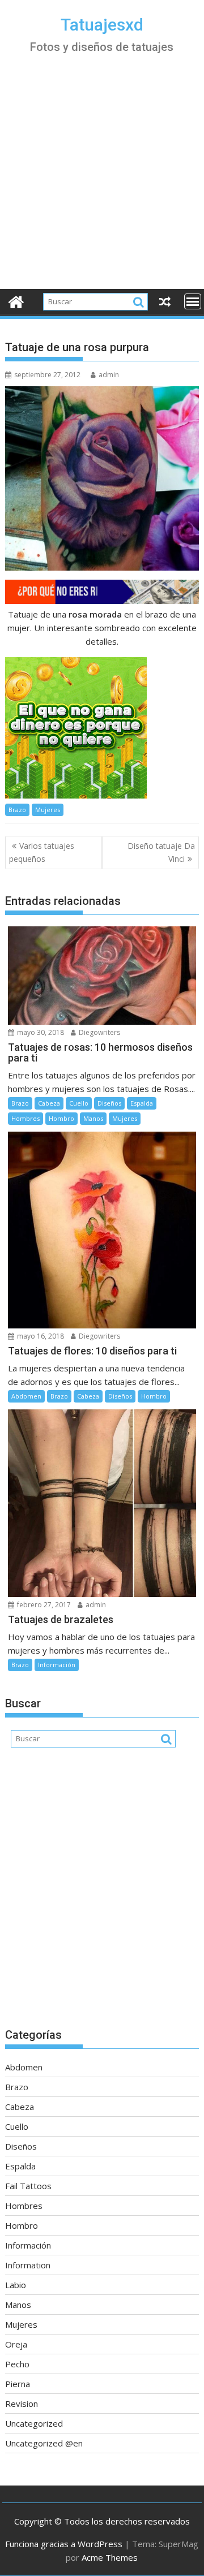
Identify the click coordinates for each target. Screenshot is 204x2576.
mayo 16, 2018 (40, 1336)
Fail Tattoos (28, 2186)
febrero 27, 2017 (43, 1605)
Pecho (17, 2364)
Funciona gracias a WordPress (64, 2544)
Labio (16, 2285)
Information (28, 2265)
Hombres (25, 1118)
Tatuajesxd (102, 25)
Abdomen (26, 1396)
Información (57, 1665)
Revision (22, 2404)
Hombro (61, 1118)
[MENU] (193, 301)
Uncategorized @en (44, 2443)
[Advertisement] (102, 182)
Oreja (16, 2344)
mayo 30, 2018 (40, 1032)
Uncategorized (34, 2423)
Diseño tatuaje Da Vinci (161, 852)
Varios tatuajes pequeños (42, 852)
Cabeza (49, 1103)
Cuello (79, 1103)
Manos (93, 1118)
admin (109, 375)
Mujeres (48, 810)
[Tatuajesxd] (16, 301)
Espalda (142, 1103)
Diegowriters (99, 1032)
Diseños (109, 1103)
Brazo (17, 810)
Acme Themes (110, 2557)
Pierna (18, 2384)
